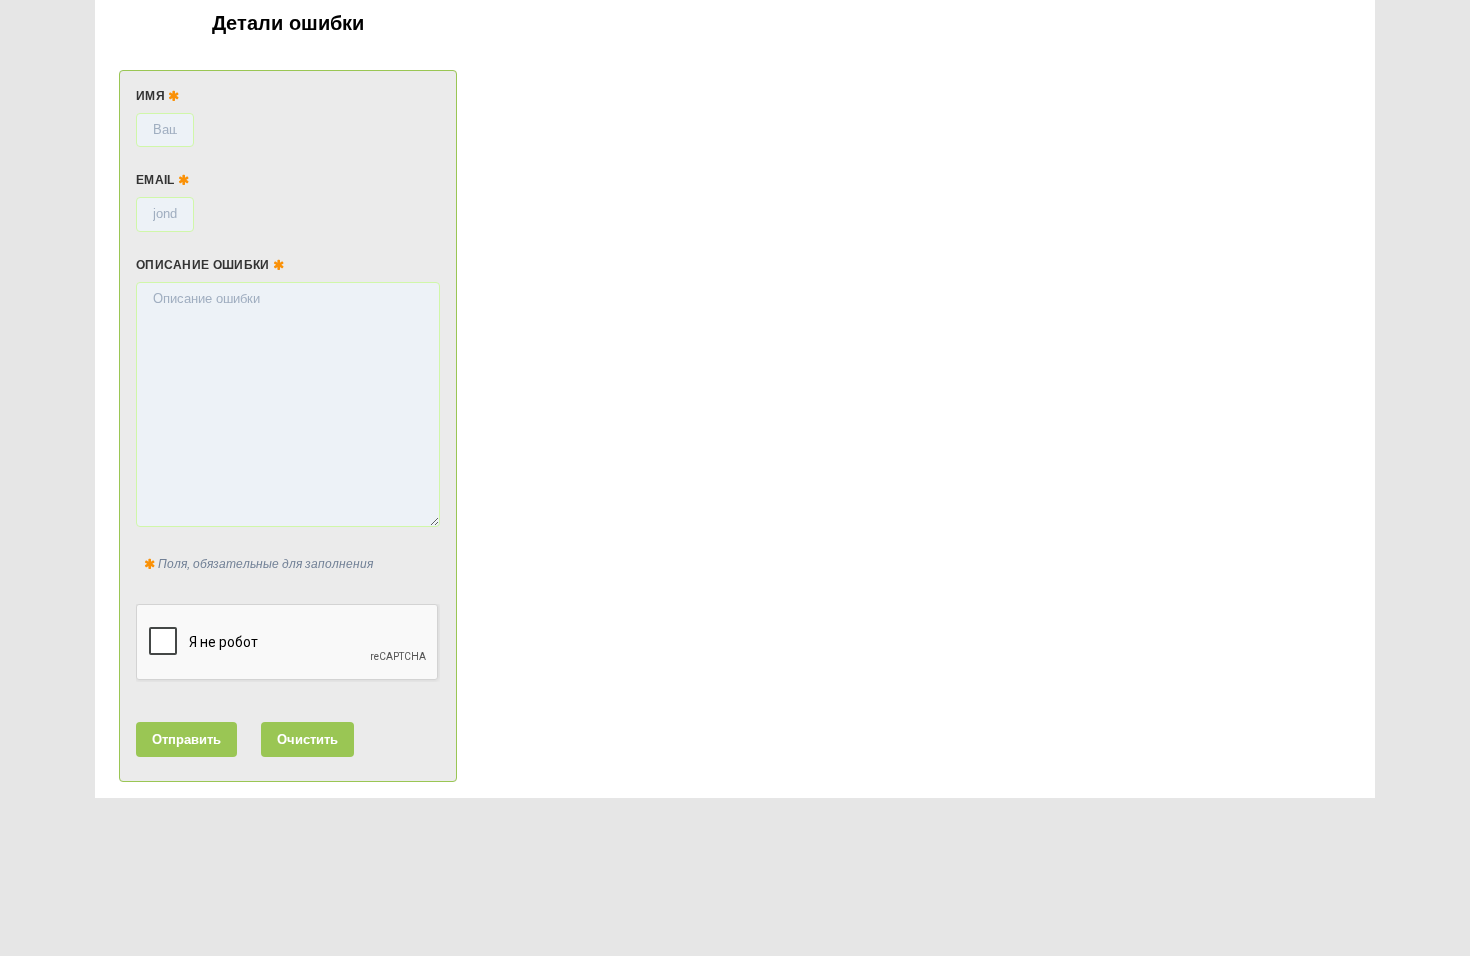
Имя (152, 96)
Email (157, 180)
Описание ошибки (204, 265)
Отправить (186, 739)
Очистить (307, 739)
